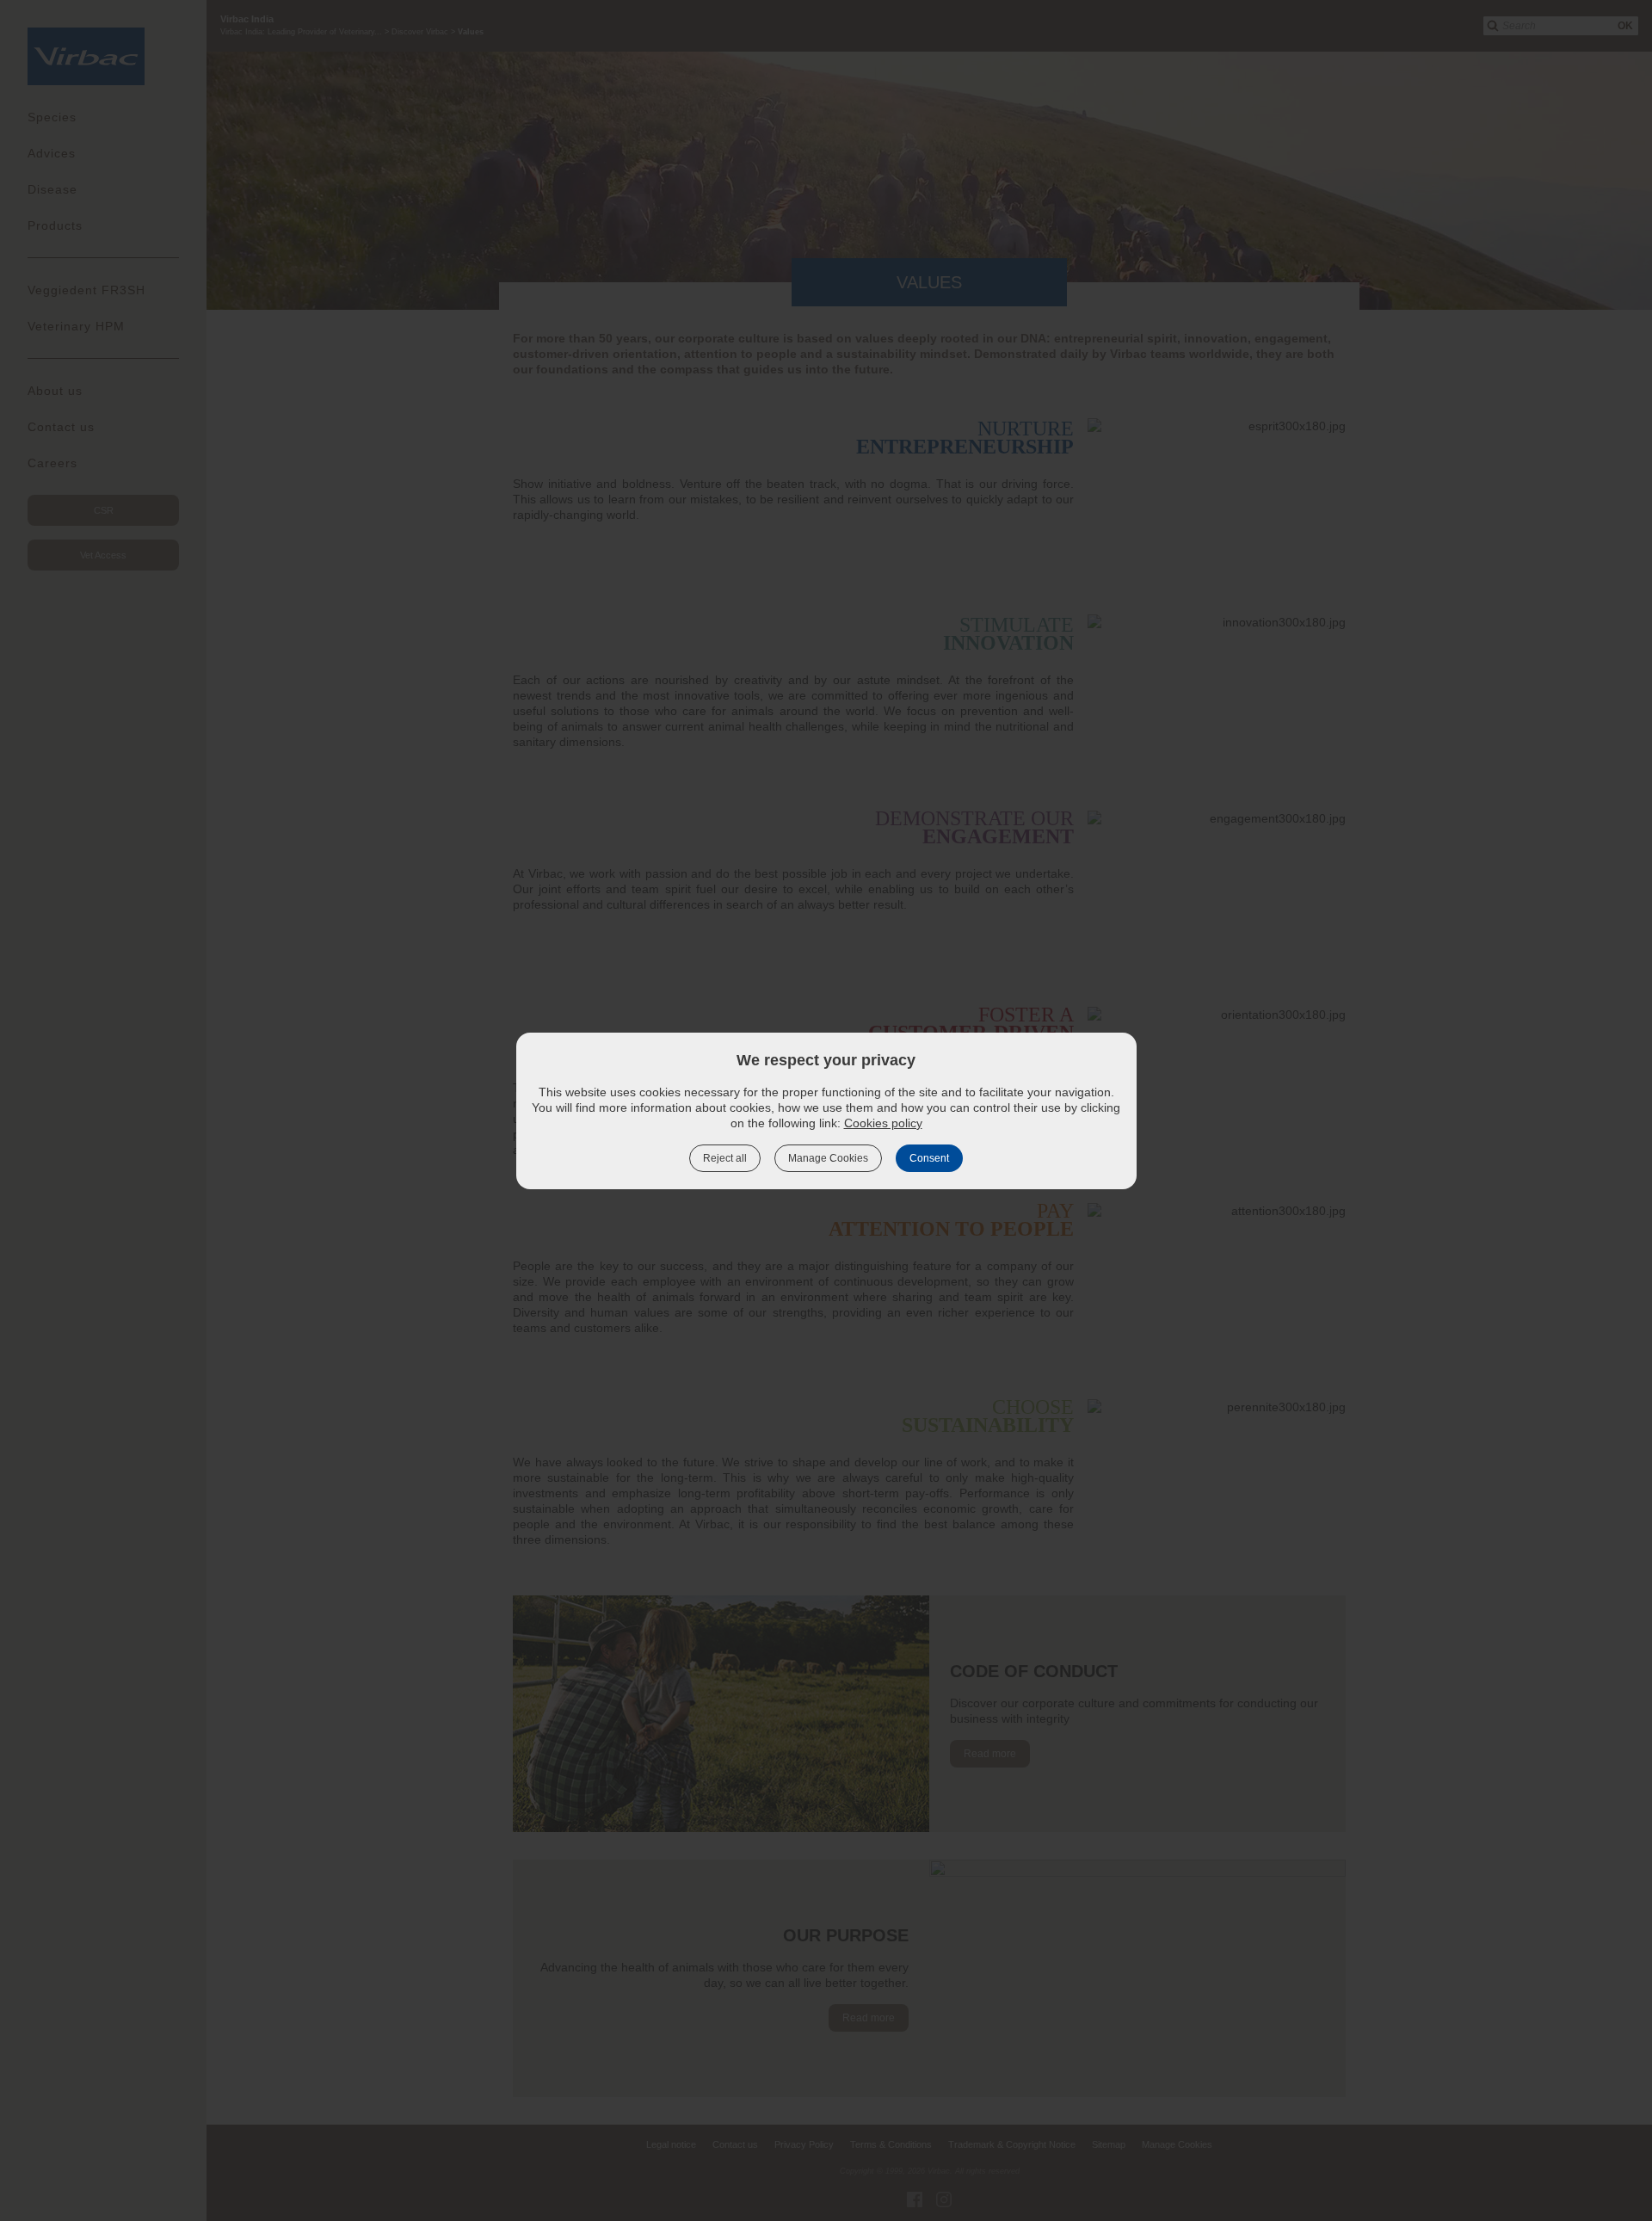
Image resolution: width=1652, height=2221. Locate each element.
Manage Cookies (828, 1158)
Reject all (725, 1158)
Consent (929, 1158)
